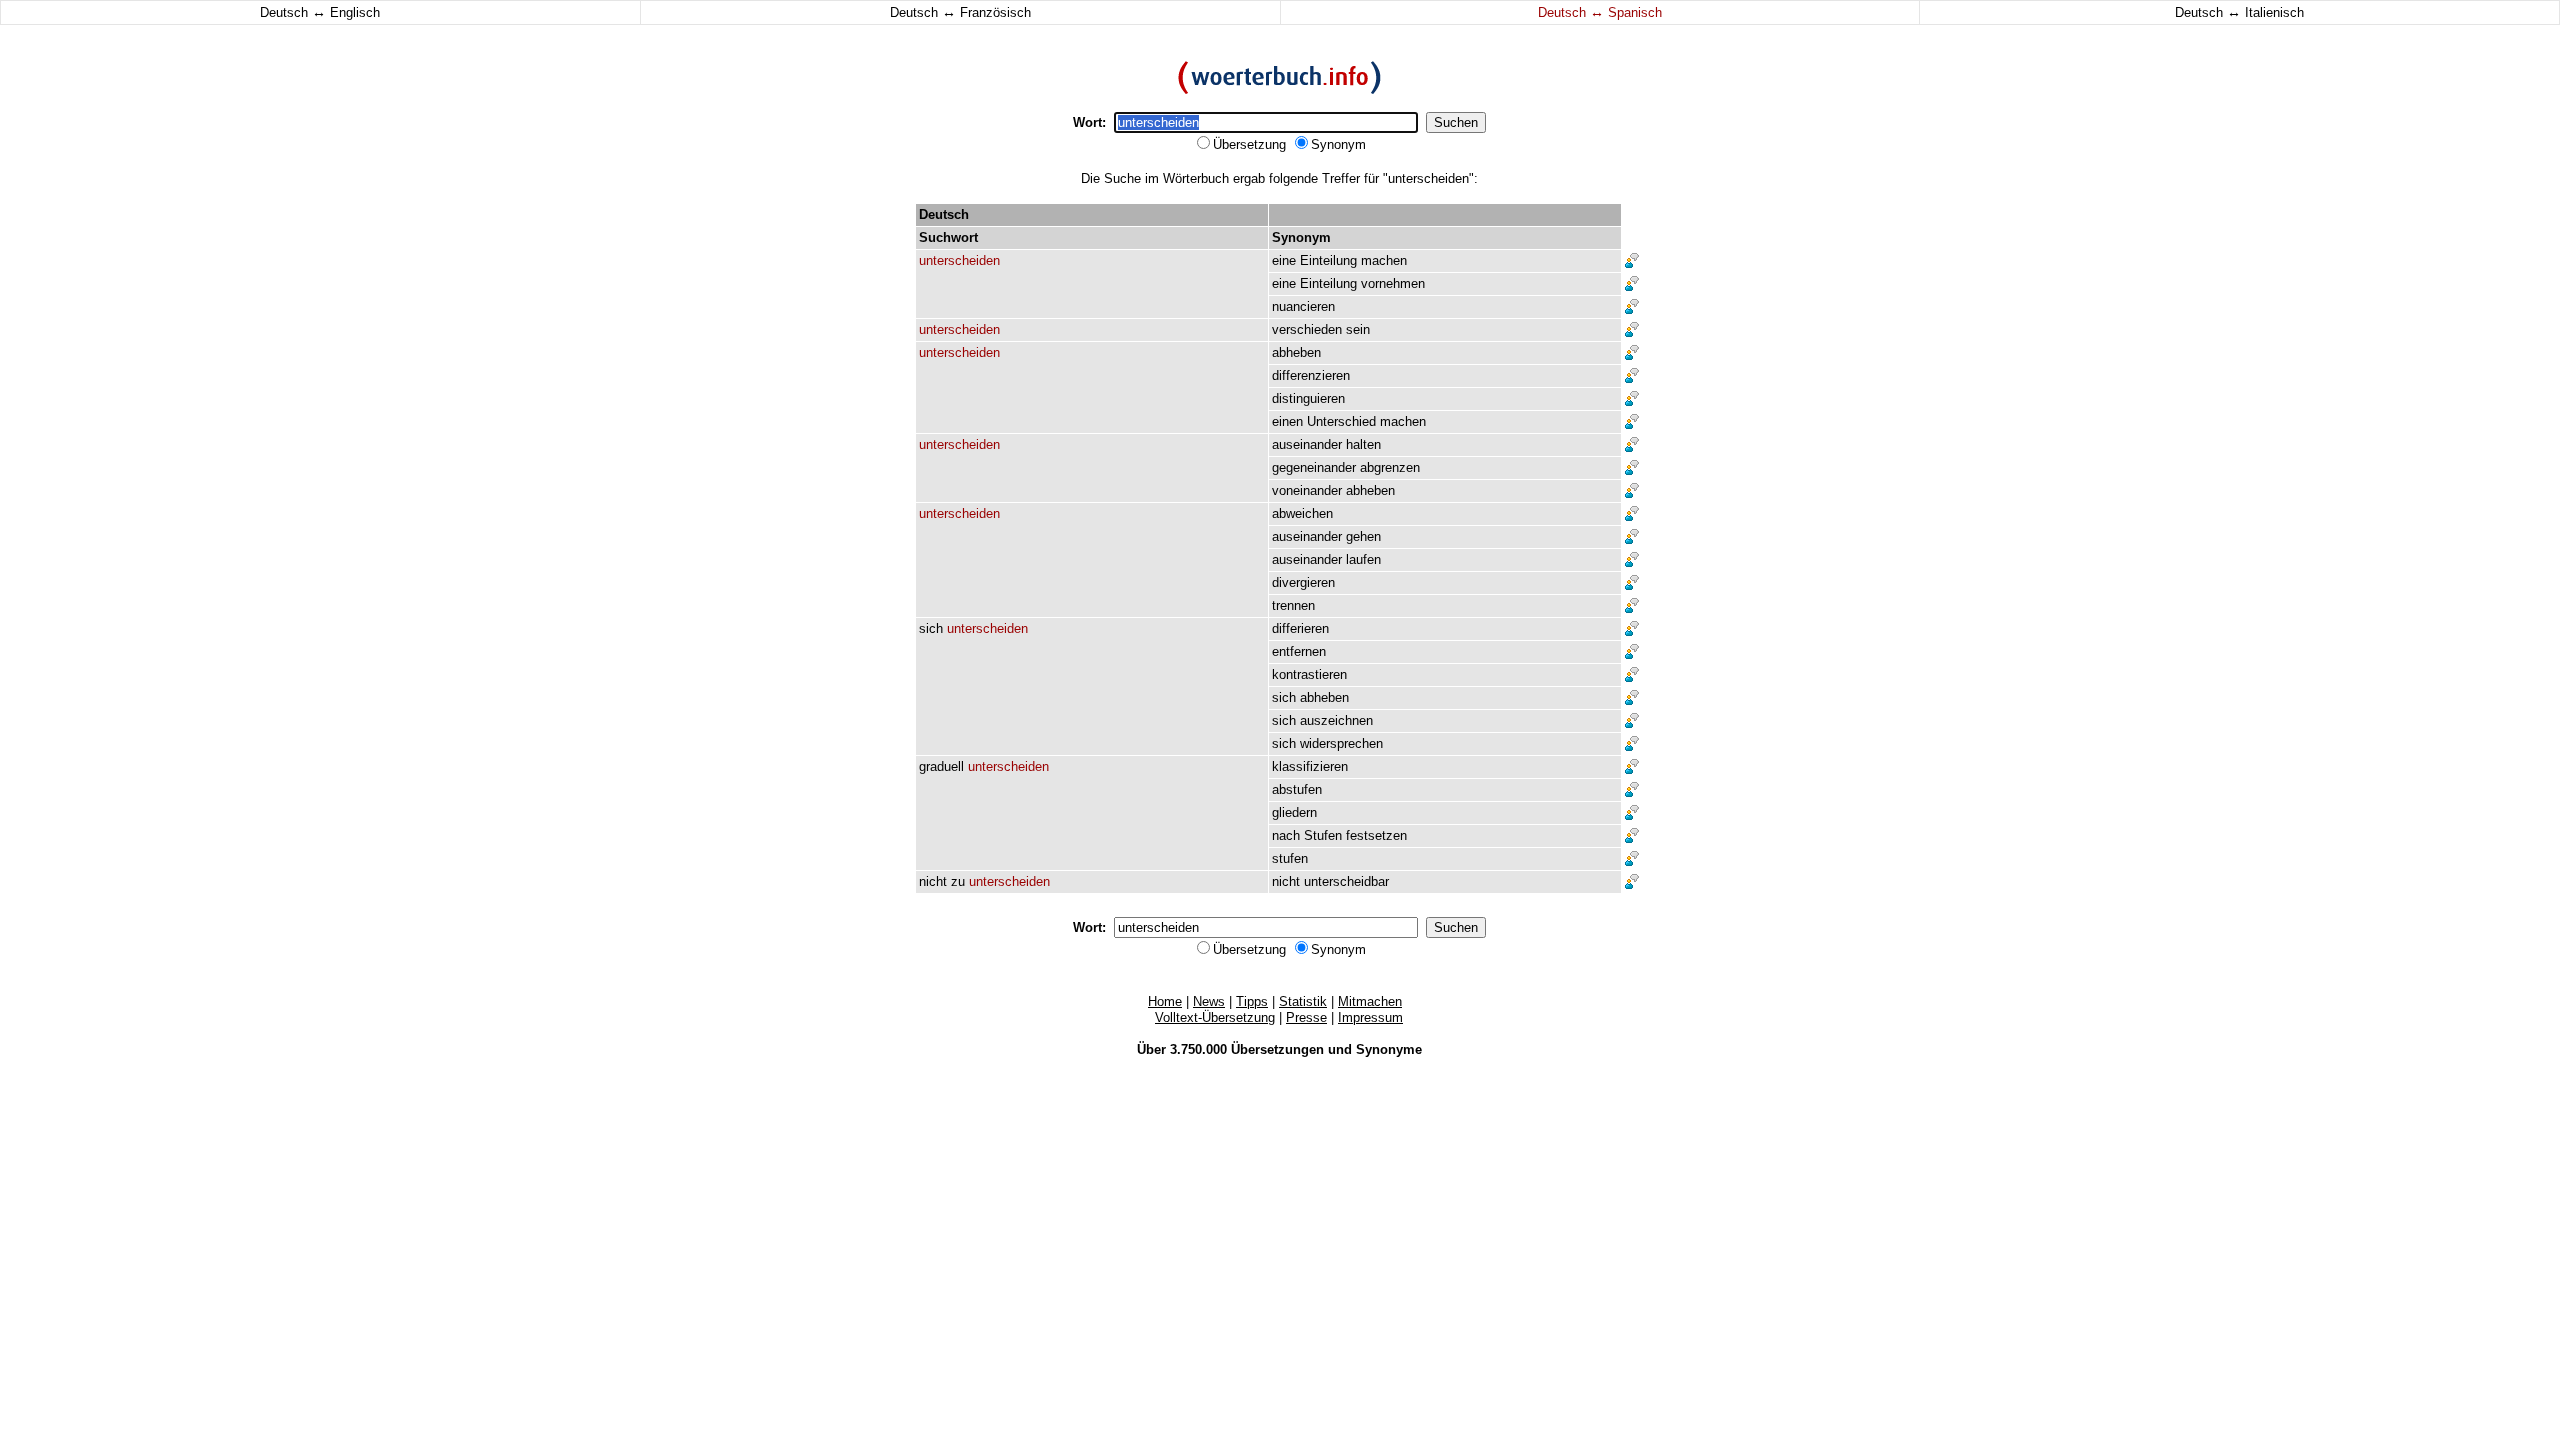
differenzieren (1311, 375)
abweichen (1302, 513)
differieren (1300, 628)
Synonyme (1389, 1049)
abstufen (1297, 789)
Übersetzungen (1277, 1049)
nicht (933, 881)
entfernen (1299, 651)
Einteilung (1328, 260)
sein (1358, 329)
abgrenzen (1390, 467)
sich (931, 628)
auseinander (1307, 444)
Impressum (1370, 1017)
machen (1384, 260)
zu (958, 881)
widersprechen (1341, 743)
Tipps (1252, 1001)
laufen (1363, 559)
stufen (1290, 858)
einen (1287, 421)
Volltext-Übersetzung (1215, 1017)
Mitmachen (1370, 1001)
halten (1363, 444)
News (1209, 1001)
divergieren (1303, 582)
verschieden (1307, 329)
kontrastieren (1309, 674)
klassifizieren (1310, 766)
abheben (1296, 352)
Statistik (1303, 1001)
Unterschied (1341, 421)
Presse (1306, 1017)
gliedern (1294, 812)
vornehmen (1393, 283)
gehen (1363, 536)
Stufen (1323, 835)
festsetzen (1376, 835)
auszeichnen (1336, 720)
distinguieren (1308, 398)
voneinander (1307, 490)
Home (1165, 1001)
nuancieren (1303, 306)
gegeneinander (1314, 467)
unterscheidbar (1346, 881)
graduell (941, 766)
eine (1284, 260)
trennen (1293, 605)
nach (1286, 835)
